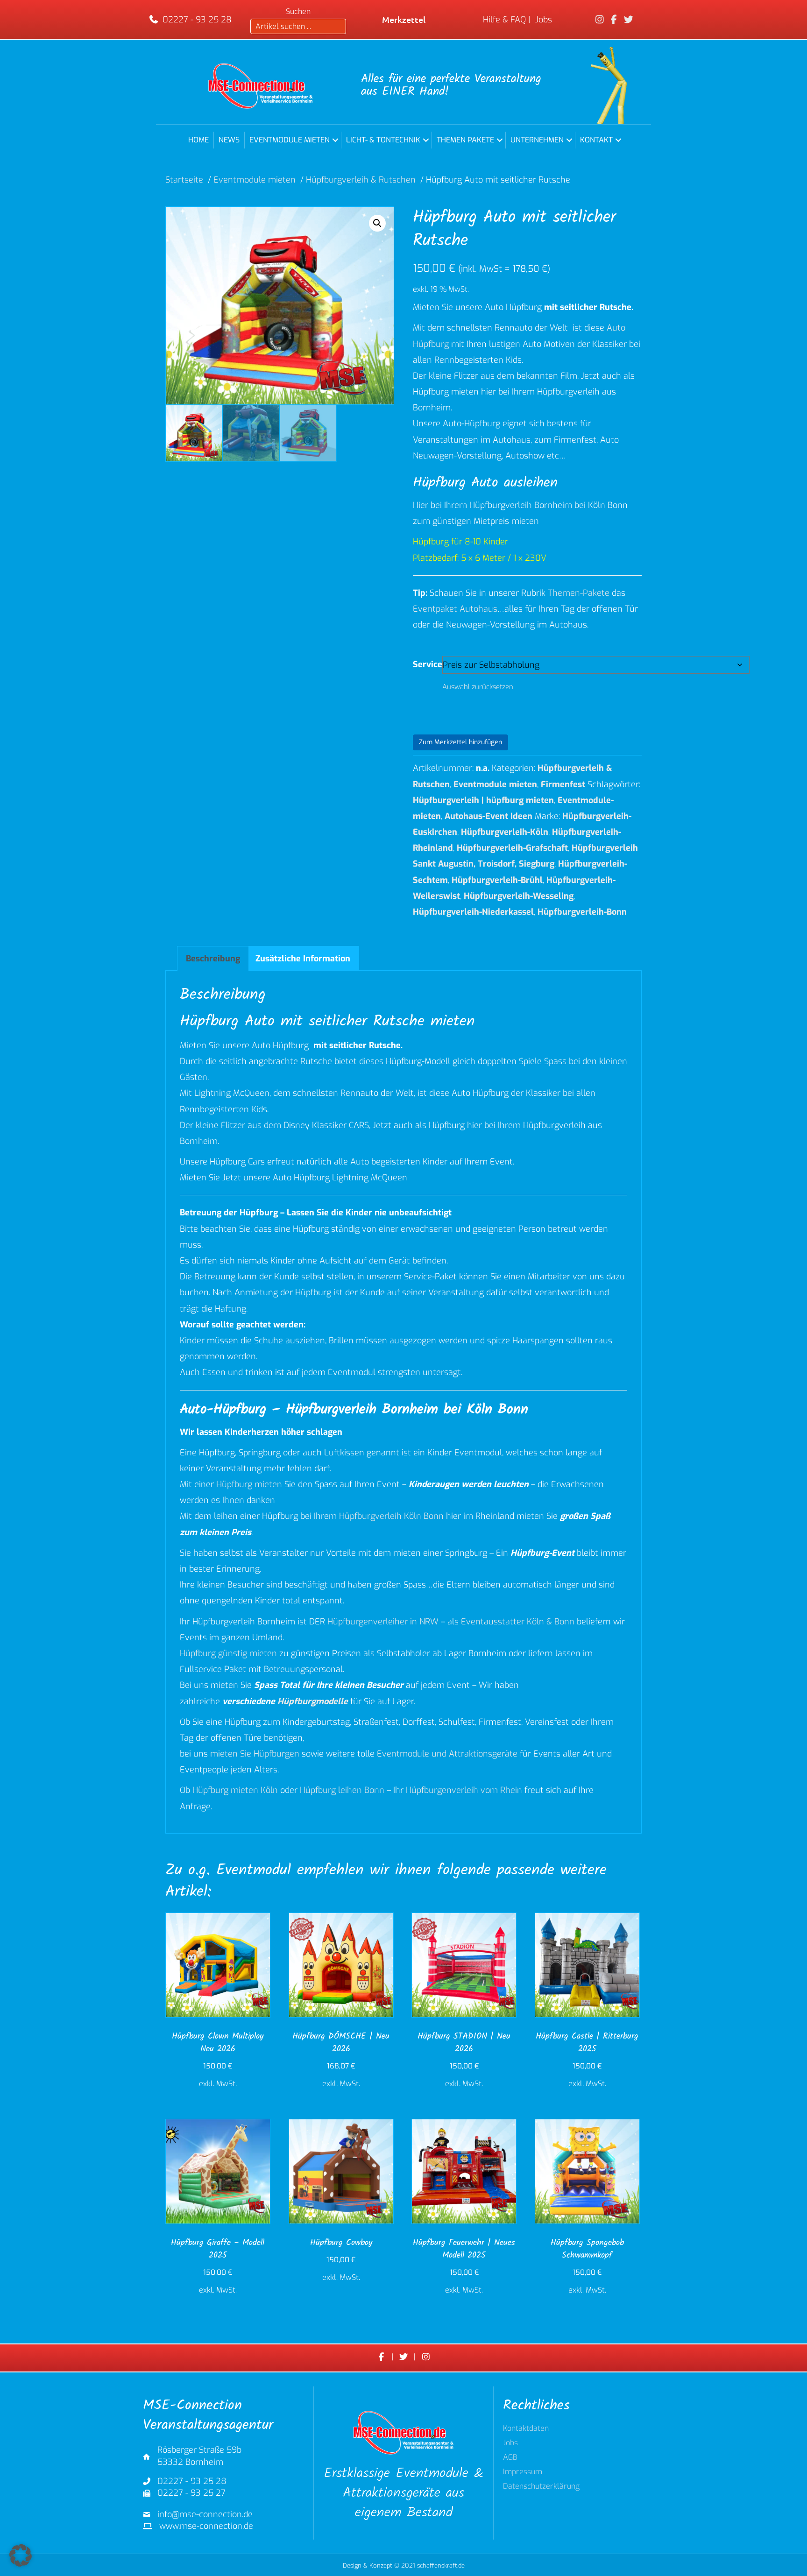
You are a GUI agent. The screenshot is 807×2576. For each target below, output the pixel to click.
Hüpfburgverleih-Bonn (582, 912)
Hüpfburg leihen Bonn (342, 1790)
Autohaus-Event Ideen (488, 816)
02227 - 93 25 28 (197, 20)
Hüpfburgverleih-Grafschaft (512, 848)
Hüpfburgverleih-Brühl (497, 880)
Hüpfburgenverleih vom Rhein (464, 1790)
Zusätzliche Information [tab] (303, 959)
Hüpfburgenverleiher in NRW (383, 1622)
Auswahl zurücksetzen (478, 687)
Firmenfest (563, 784)
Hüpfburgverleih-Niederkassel (473, 912)
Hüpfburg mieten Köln (235, 1790)
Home (198, 140)
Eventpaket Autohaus (455, 609)
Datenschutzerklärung (541, 2487)
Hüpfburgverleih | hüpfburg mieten (483, 800)
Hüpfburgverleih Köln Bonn (391, 1516)
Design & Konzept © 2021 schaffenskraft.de (404, 2565)
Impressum (523, 2472)
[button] (335, 140)
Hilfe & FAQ (504, 20)
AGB (510, 2458)
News (229, 140)
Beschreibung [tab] (213, 959)
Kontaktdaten (526, 2429)
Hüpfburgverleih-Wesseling (519, 896)
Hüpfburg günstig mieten (228, 1653)
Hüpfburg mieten (249, 1484)
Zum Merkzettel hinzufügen (460, 742)
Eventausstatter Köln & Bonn (518, 1622)
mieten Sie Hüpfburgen (255, 1754)
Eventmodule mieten (290, 140)
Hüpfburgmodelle (313, 1701)
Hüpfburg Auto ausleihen (485, 483)
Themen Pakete (465, 140)
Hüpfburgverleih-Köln (505, 832)
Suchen (298, 11)
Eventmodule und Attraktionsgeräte (447, 1754)
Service (428, 664)
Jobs (544, 20)
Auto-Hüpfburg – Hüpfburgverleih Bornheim (309, 1410)
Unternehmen (537, 140)
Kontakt (596, 140)
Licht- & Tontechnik (383, 140)
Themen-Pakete (579, 593)
